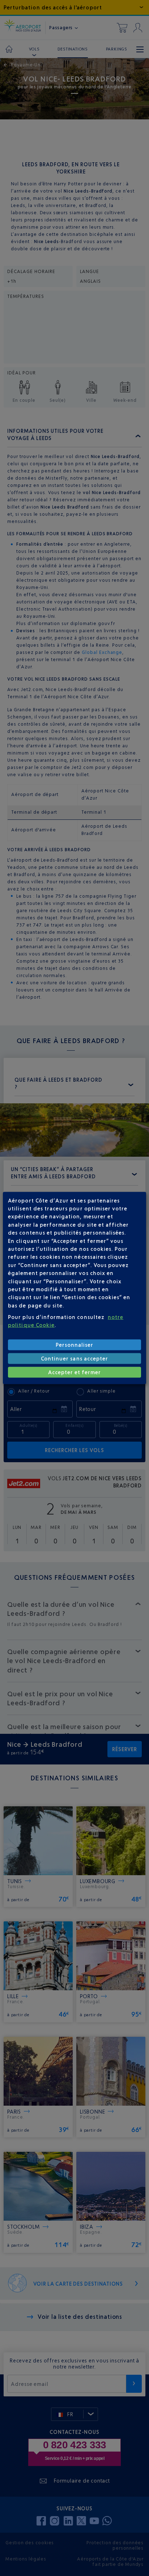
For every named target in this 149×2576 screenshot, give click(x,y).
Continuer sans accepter (74, 1359)
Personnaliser (75, 1345)
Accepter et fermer (75, 1372)
